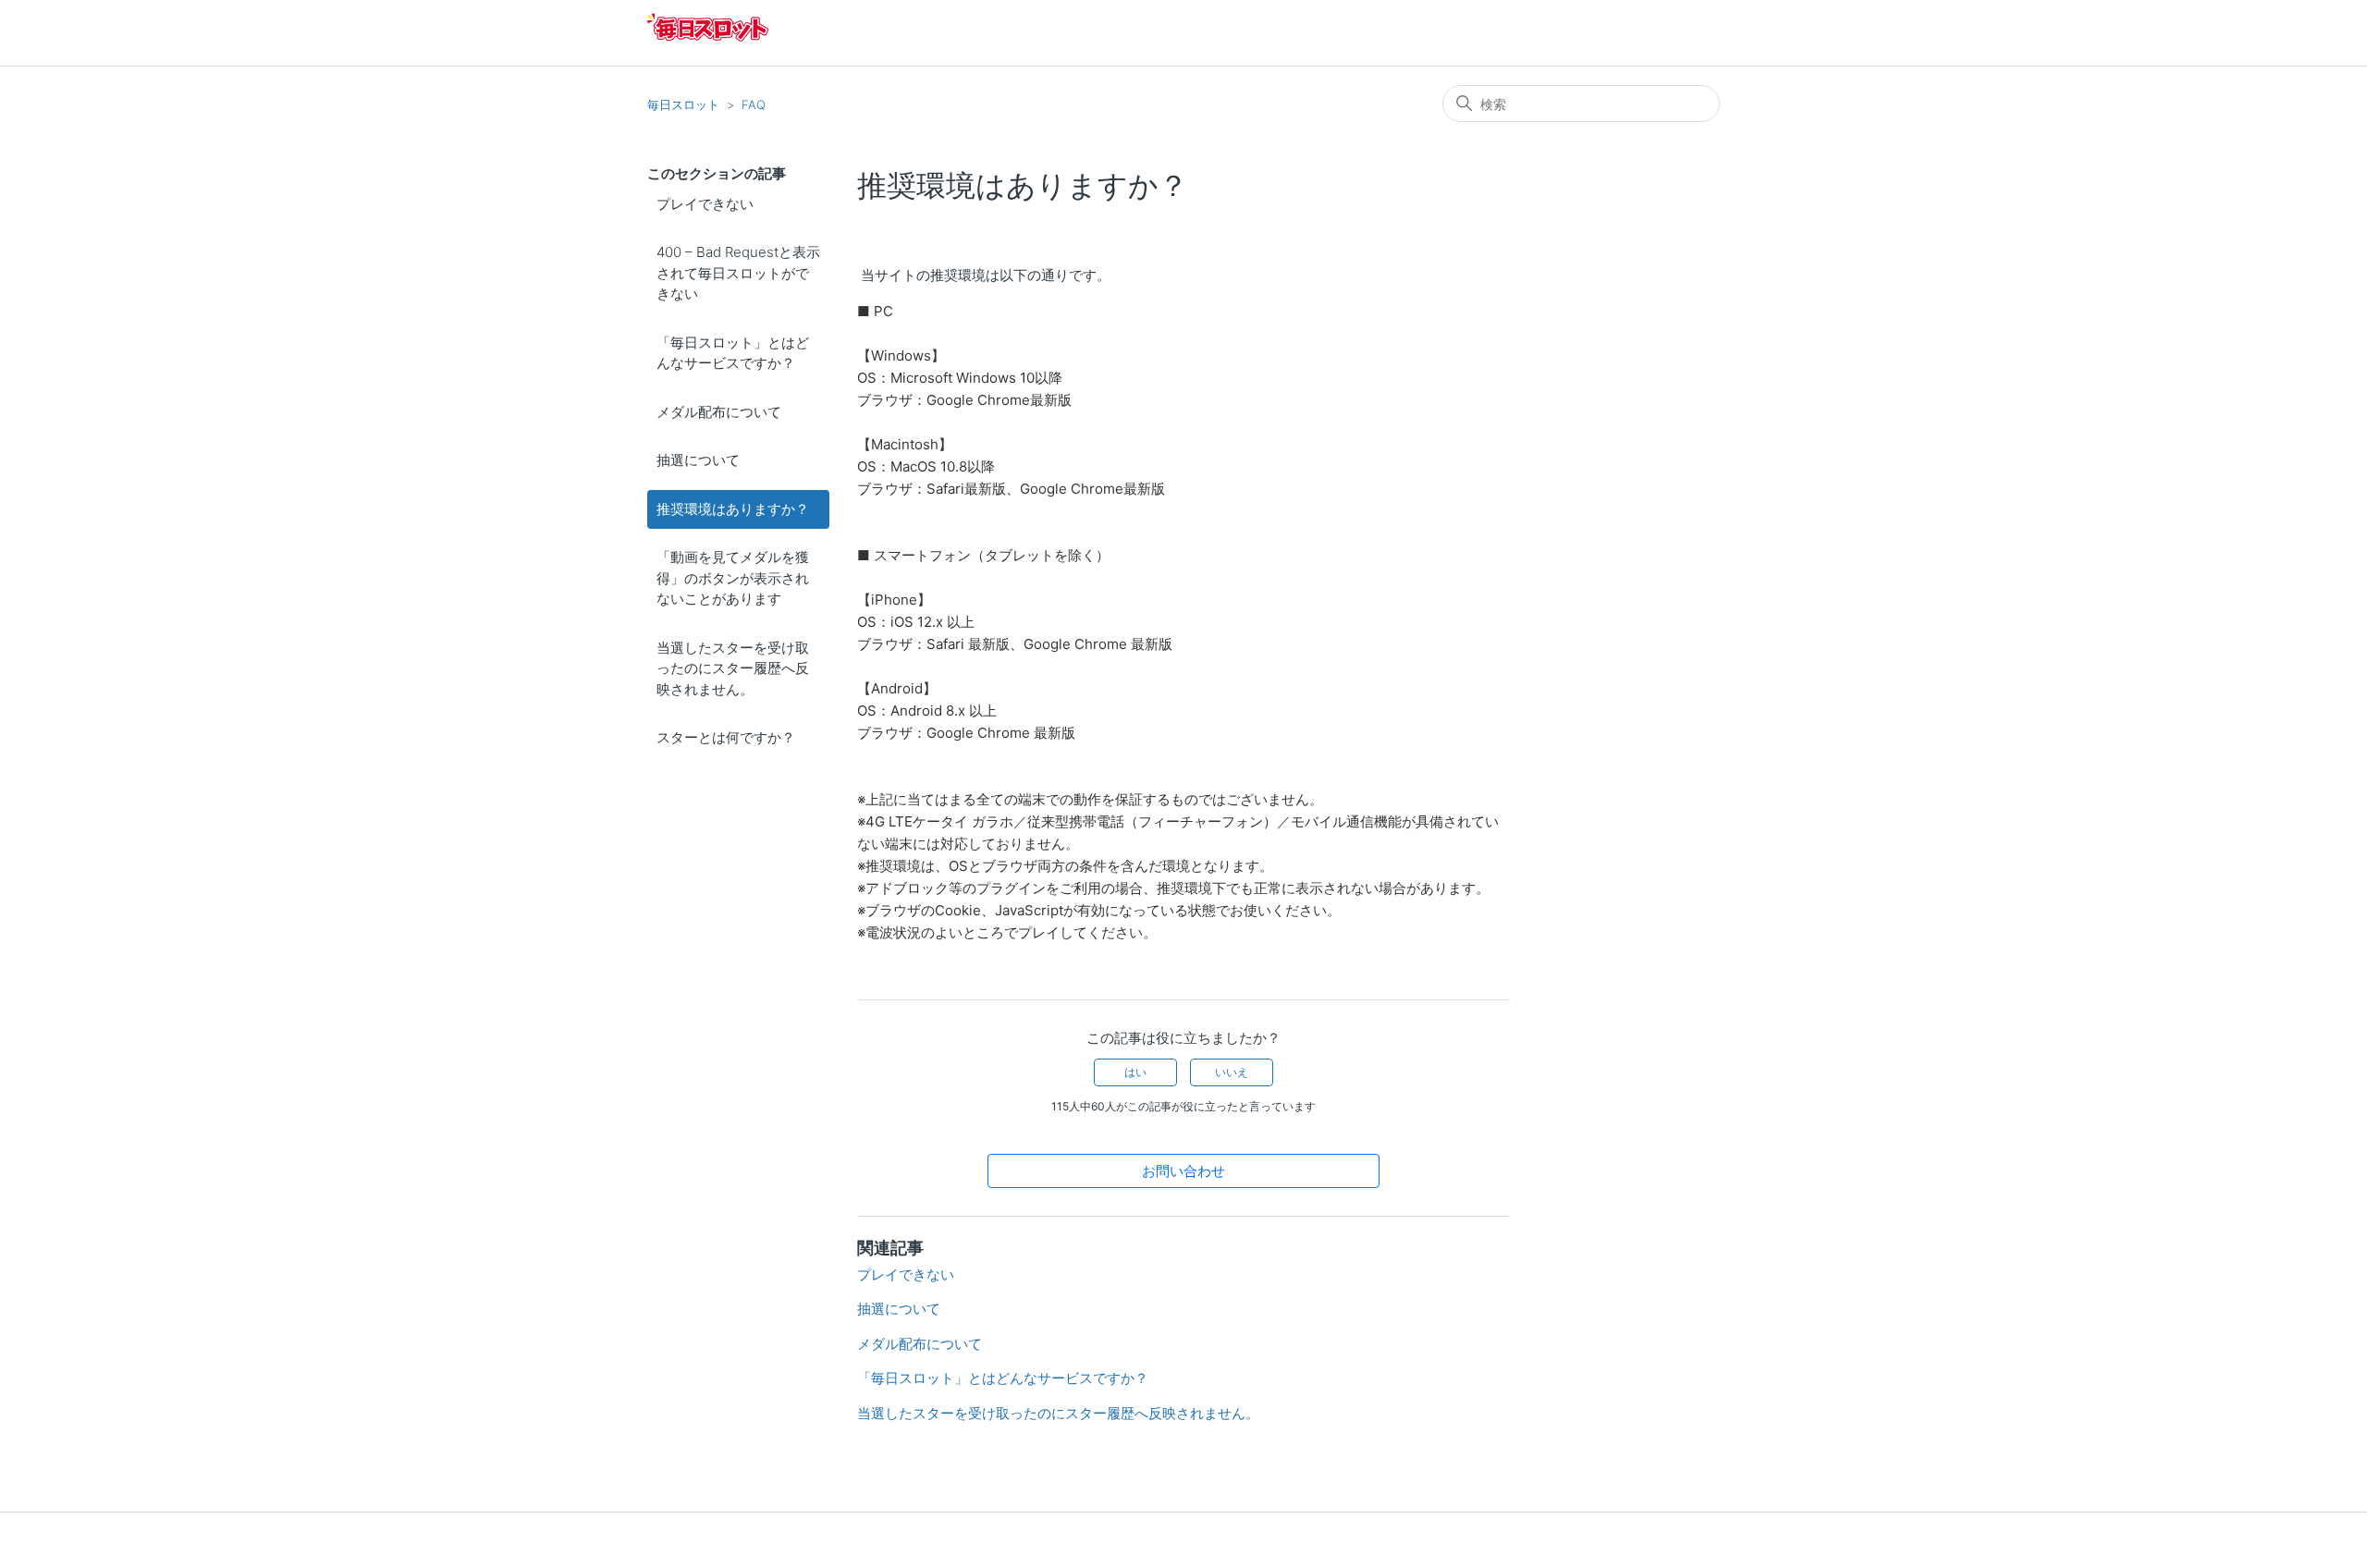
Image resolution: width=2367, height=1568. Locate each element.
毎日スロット (683, 104)
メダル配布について (719, 412)
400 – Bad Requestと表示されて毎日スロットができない (738, 273)
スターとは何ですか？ (726, 737)
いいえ (1232, 1072)
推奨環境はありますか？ (733, 509)
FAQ (754, 104)
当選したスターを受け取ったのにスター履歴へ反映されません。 (733, 668)
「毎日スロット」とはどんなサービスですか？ (733, 353)
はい (1135, 1072)
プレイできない (705, 204)
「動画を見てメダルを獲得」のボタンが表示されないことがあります (733, 578)
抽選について (698, 460)
